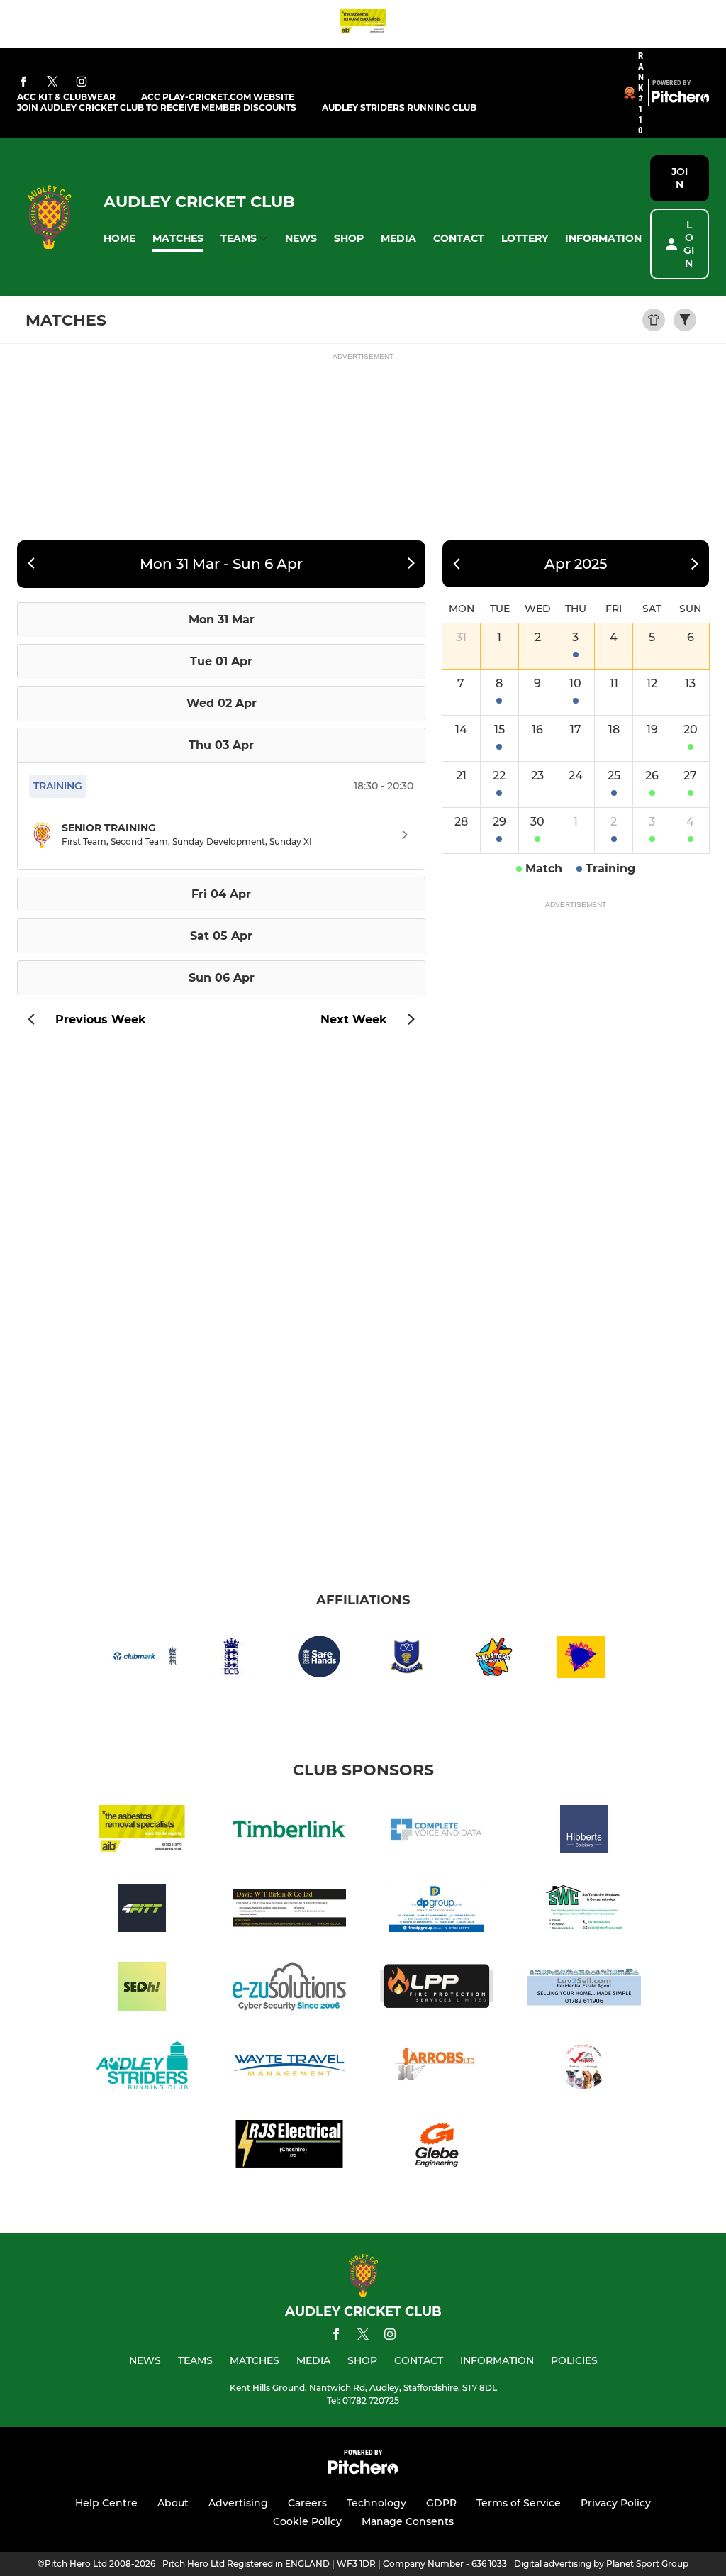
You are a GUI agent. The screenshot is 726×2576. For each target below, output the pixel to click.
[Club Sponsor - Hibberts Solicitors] (584, 1832)
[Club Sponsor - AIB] (363, 24)
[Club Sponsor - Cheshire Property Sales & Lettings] (584, 2068)
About (173, 2503)
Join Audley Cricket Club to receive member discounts (157, 107)
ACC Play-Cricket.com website (218, 97)
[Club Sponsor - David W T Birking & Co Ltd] (289, 1910)
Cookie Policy (307, 2521)
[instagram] (82, 83)
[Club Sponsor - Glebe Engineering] (437, 2147)
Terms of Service (519, 2503)
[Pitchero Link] (681, 99)
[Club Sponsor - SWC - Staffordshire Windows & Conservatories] (584, 1910)
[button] (119, 239)
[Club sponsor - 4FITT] (142, 1910)
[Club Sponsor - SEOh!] (142, 1989)
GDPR (441, 2503)
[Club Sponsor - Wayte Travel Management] (289, 2068)
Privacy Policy (616, 2503)
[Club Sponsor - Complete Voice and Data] (437, 1832)
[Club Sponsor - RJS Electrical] (289, 2147)
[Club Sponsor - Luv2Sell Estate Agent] (584, 1989)
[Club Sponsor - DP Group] (437, 1910)
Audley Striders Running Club (399, 107)
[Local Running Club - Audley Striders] (142, 2068)
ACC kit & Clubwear (66, 97)
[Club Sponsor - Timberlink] (289, 1832)
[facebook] (23, 83)
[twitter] (52, 82)
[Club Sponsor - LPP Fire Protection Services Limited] (437, 1989)
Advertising (238, 2503)
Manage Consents (408, 2521)
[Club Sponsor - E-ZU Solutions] (289, 1989)
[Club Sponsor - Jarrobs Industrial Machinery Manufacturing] (437, 2068)
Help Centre (106, 2503)
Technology (376, 2503)
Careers (307, 2503)
